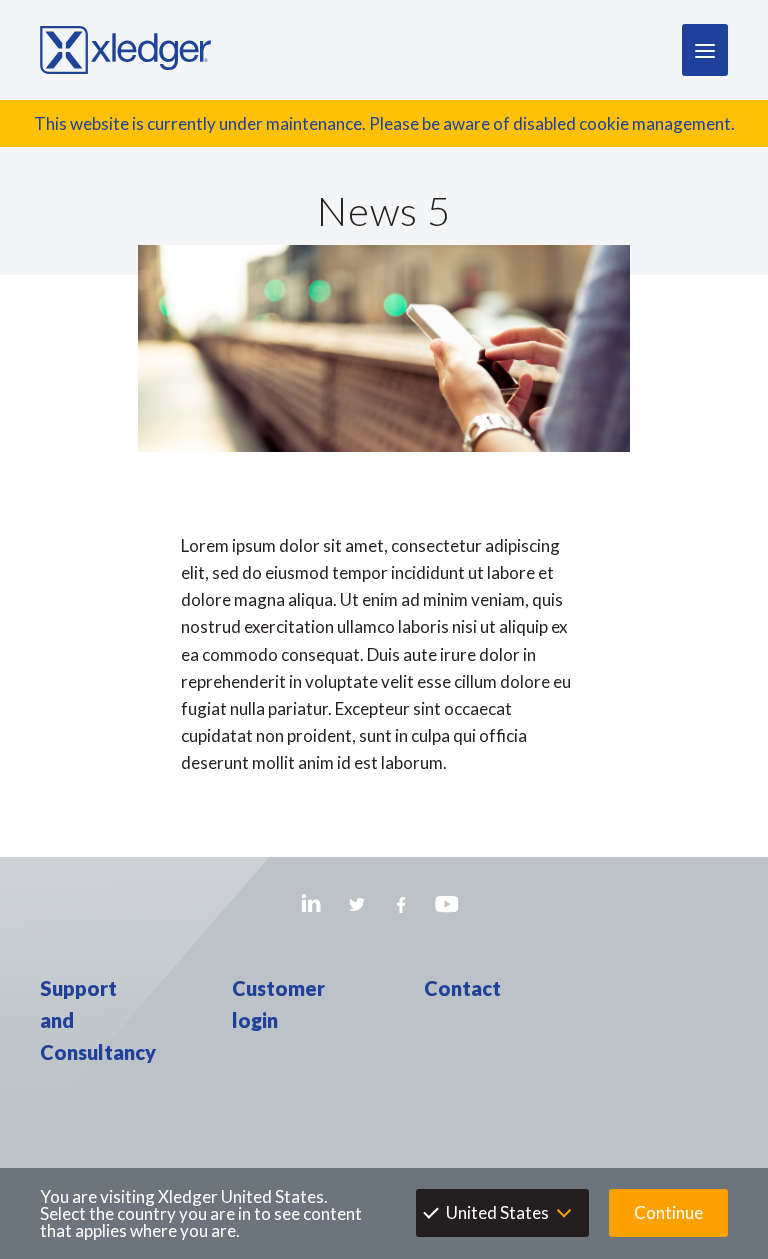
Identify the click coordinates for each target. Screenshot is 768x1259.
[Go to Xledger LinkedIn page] (311, 904)
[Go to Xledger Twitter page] (356, 904)
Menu (705, 50)
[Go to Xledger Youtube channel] (446, 904)
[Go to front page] (125, 50)
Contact (462, 988)
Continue (668, 1212)
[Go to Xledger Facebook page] (401, 904)
